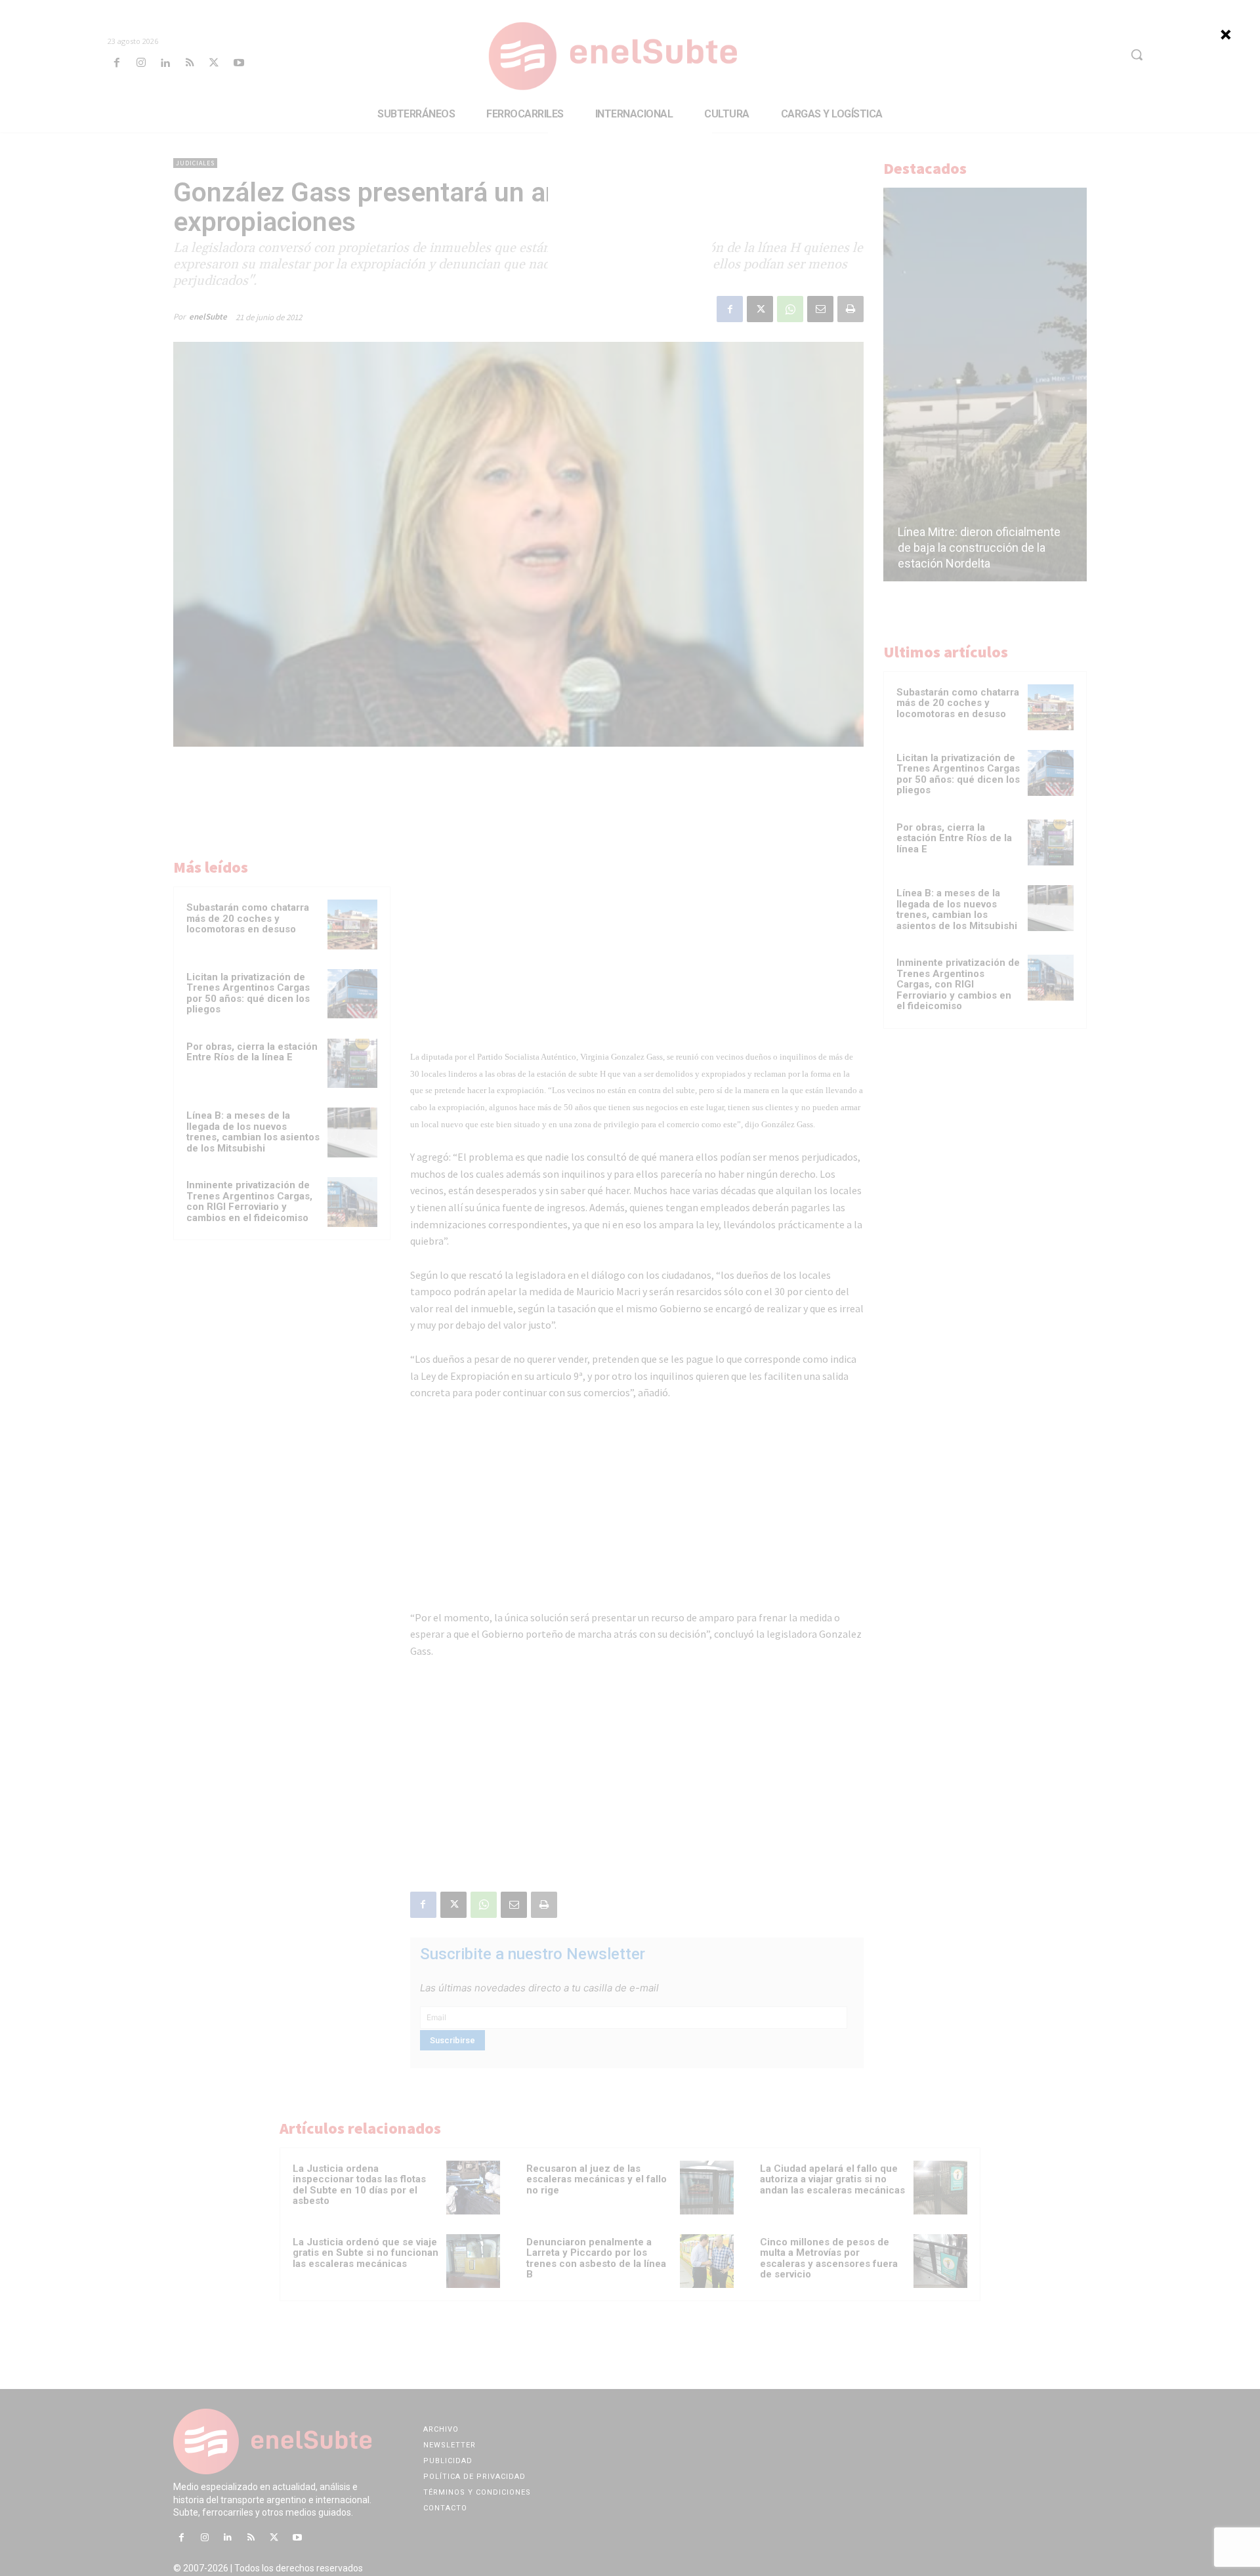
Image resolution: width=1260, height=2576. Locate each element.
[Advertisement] (630, 213)
